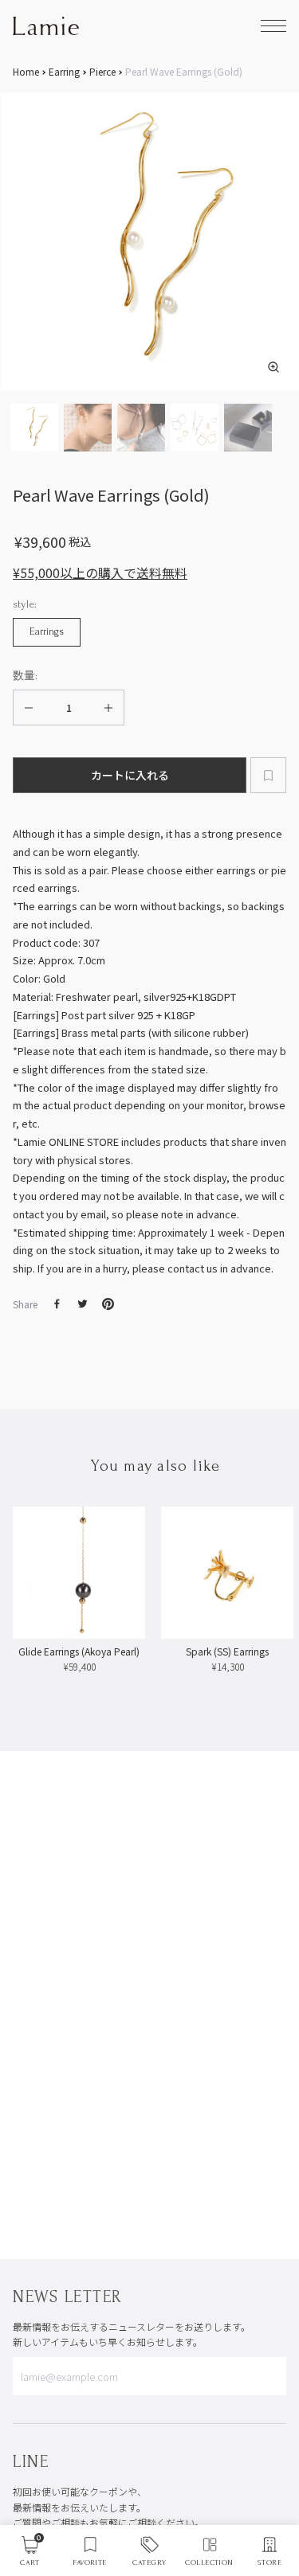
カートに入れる (130, 775)
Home (26, 72)
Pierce (102, 72)
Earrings (47, 631)
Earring (64, 72)
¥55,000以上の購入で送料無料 (100, 573)
